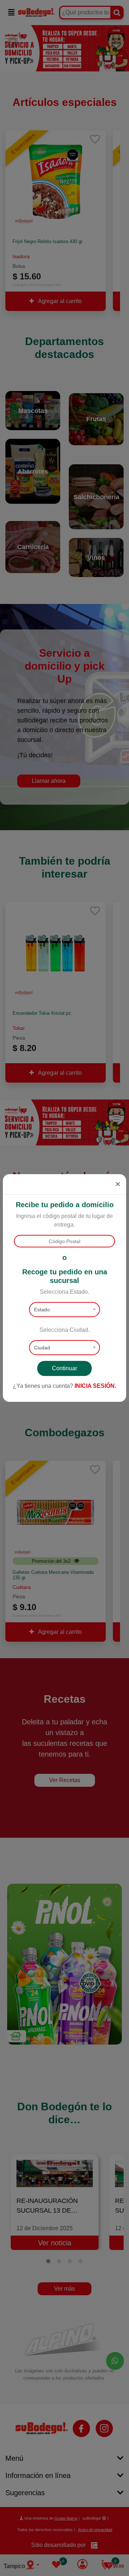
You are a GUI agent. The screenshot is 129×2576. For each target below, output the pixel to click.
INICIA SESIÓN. (95, 1386)
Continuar (64, 1368)
